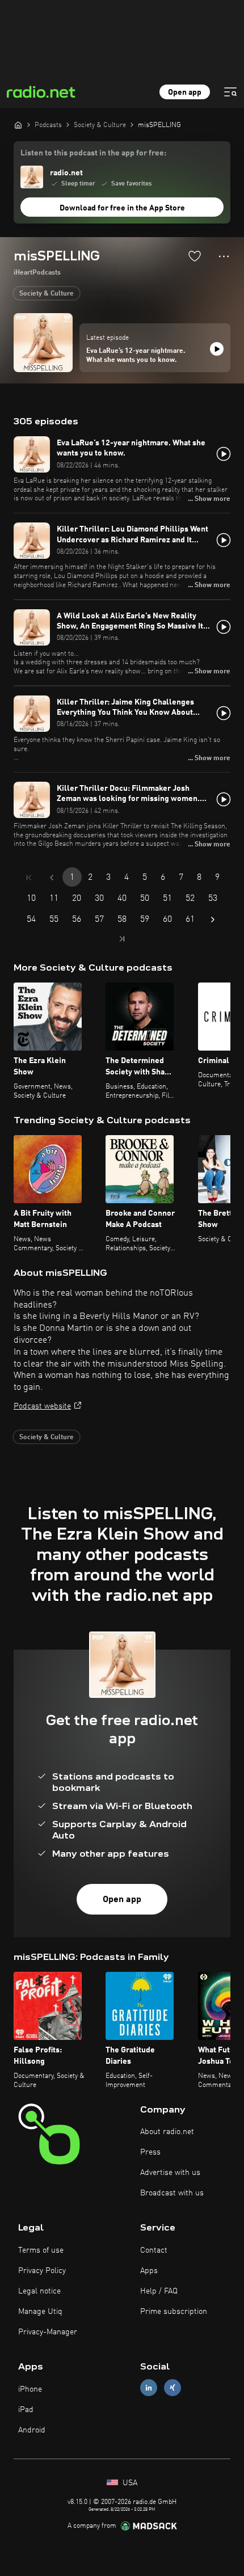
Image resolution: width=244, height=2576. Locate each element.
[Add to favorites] (195, 256)
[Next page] (213, 920)
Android (32, 2430)
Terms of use (41, 2250)
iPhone (30, 2389)
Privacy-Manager (48, 2332)
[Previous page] (52, 878)
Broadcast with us (172, 2193)
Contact (154, 2250)
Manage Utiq (40, 2312)
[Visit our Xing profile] (173, 2388)
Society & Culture (47, 294)
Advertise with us (170, 2173)
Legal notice (39, 2291)
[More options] (224, 256)
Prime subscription (174, 2312)
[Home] (18, 125)
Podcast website (42, 1406)
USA (129, 2483)
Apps (149, 2271)
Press (150, 2152)
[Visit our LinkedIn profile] (149, 2388)
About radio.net (167, 2132)
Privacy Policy (42, 2271)
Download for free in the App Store (122, 208)
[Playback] (217, 349)
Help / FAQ (159, 2291)
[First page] (29, 878)
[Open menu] (230, 92)
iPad (26, 2410)
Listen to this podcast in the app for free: (93, 153)
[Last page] (122, 939)
